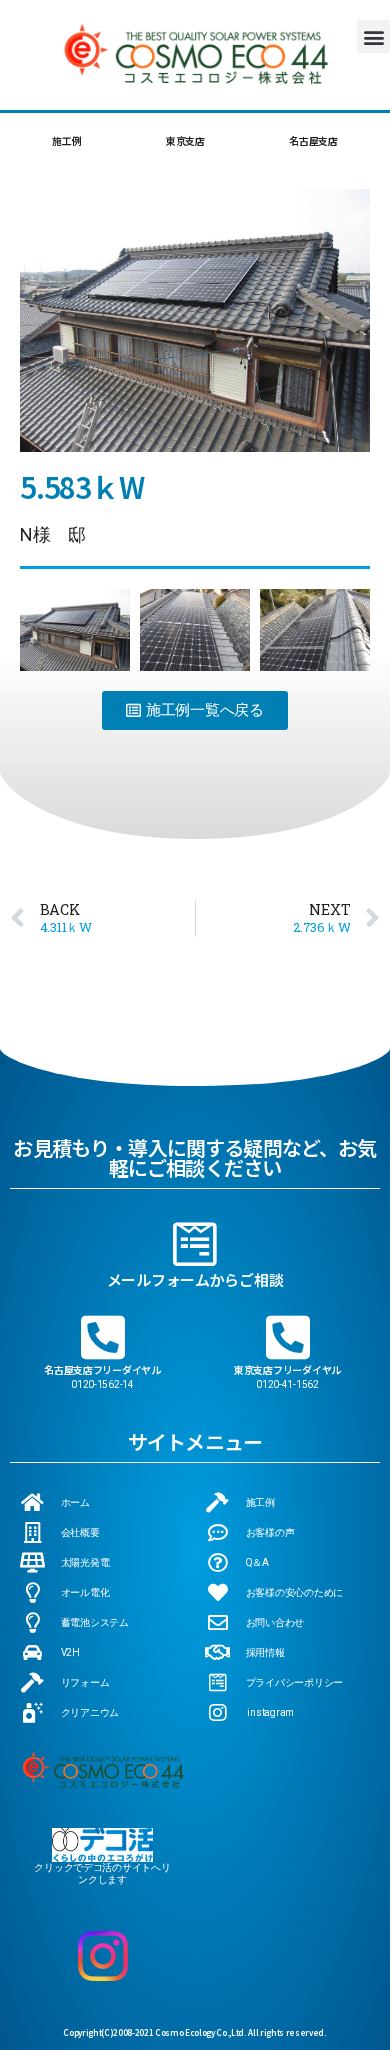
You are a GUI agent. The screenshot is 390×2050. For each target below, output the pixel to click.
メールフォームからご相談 (195, 1279)
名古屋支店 (313, 140)
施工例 (66, 140)
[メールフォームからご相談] (195, 1244)
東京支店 (185, 140)
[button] (373, 36)
